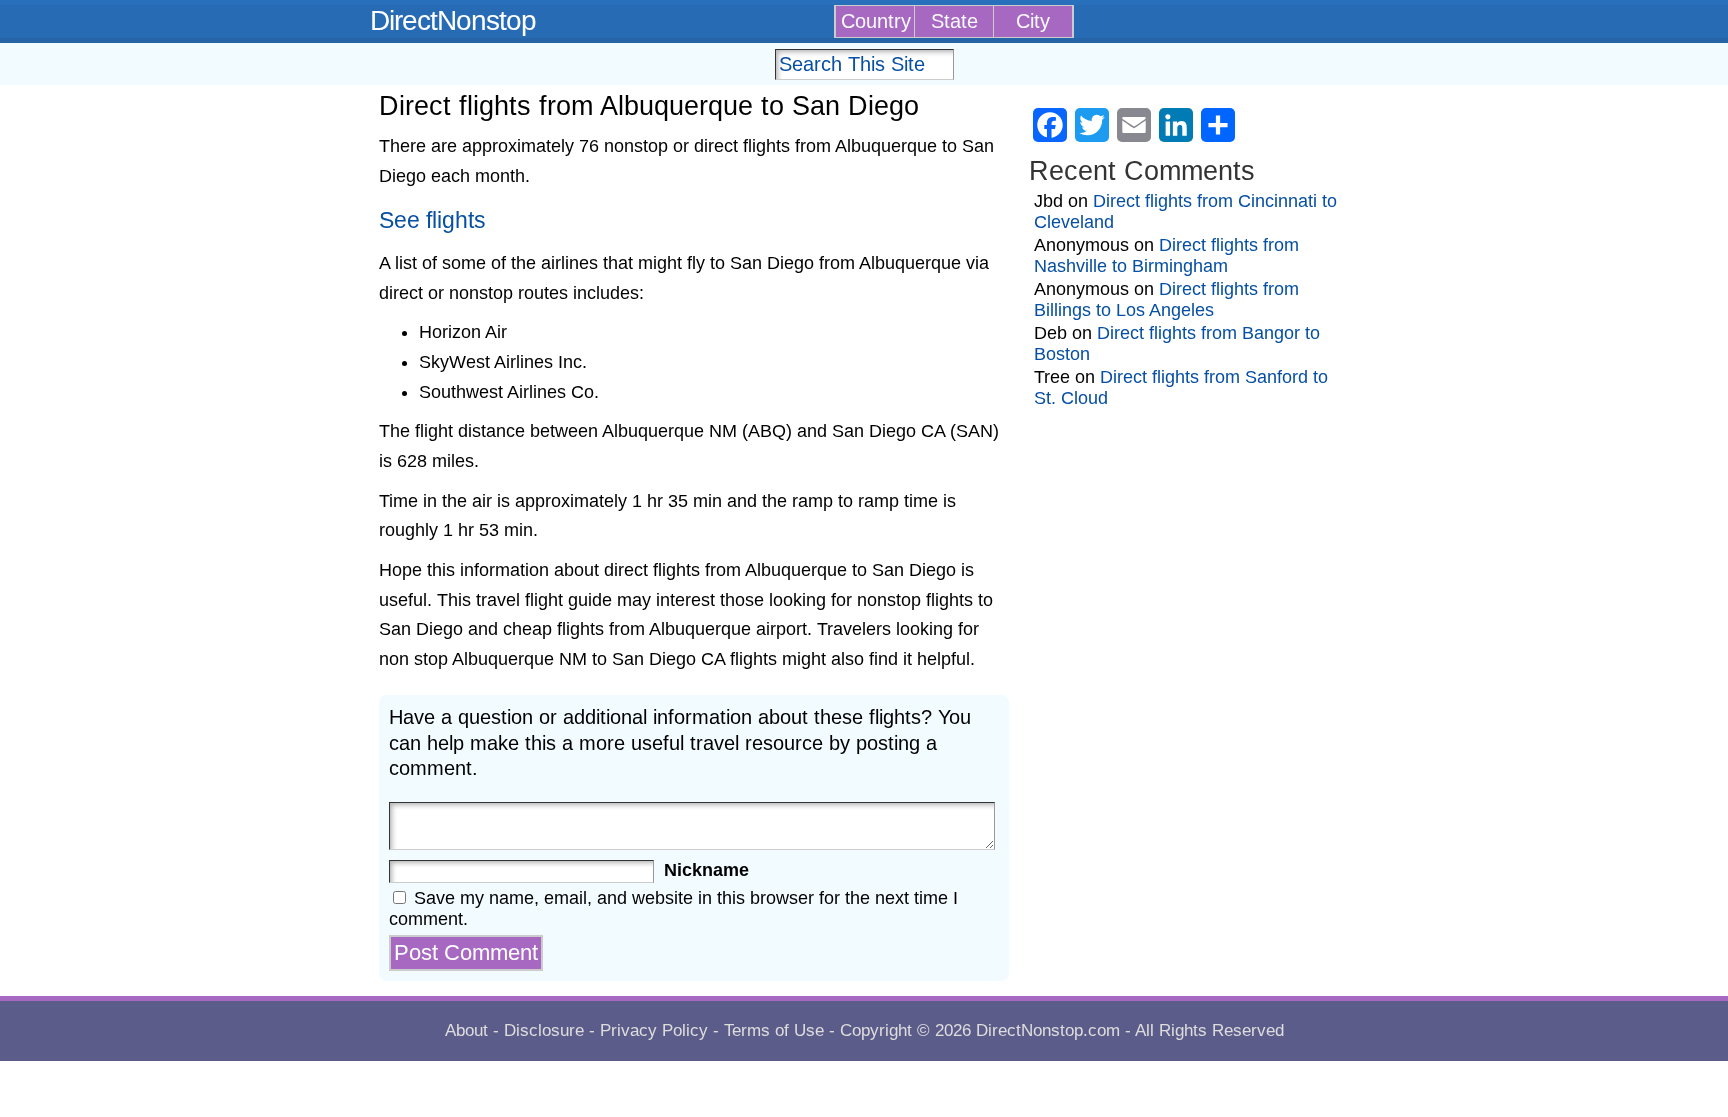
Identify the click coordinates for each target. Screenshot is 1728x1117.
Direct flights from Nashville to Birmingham (1166, 255)
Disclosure (544, 1030)
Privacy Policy (654, 1030)
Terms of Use (774, 1030)
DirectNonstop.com (1048, 1030)
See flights (432, 220)
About (466, 1030)
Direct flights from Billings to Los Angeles (1166, 299)
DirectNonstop (453, 20)
